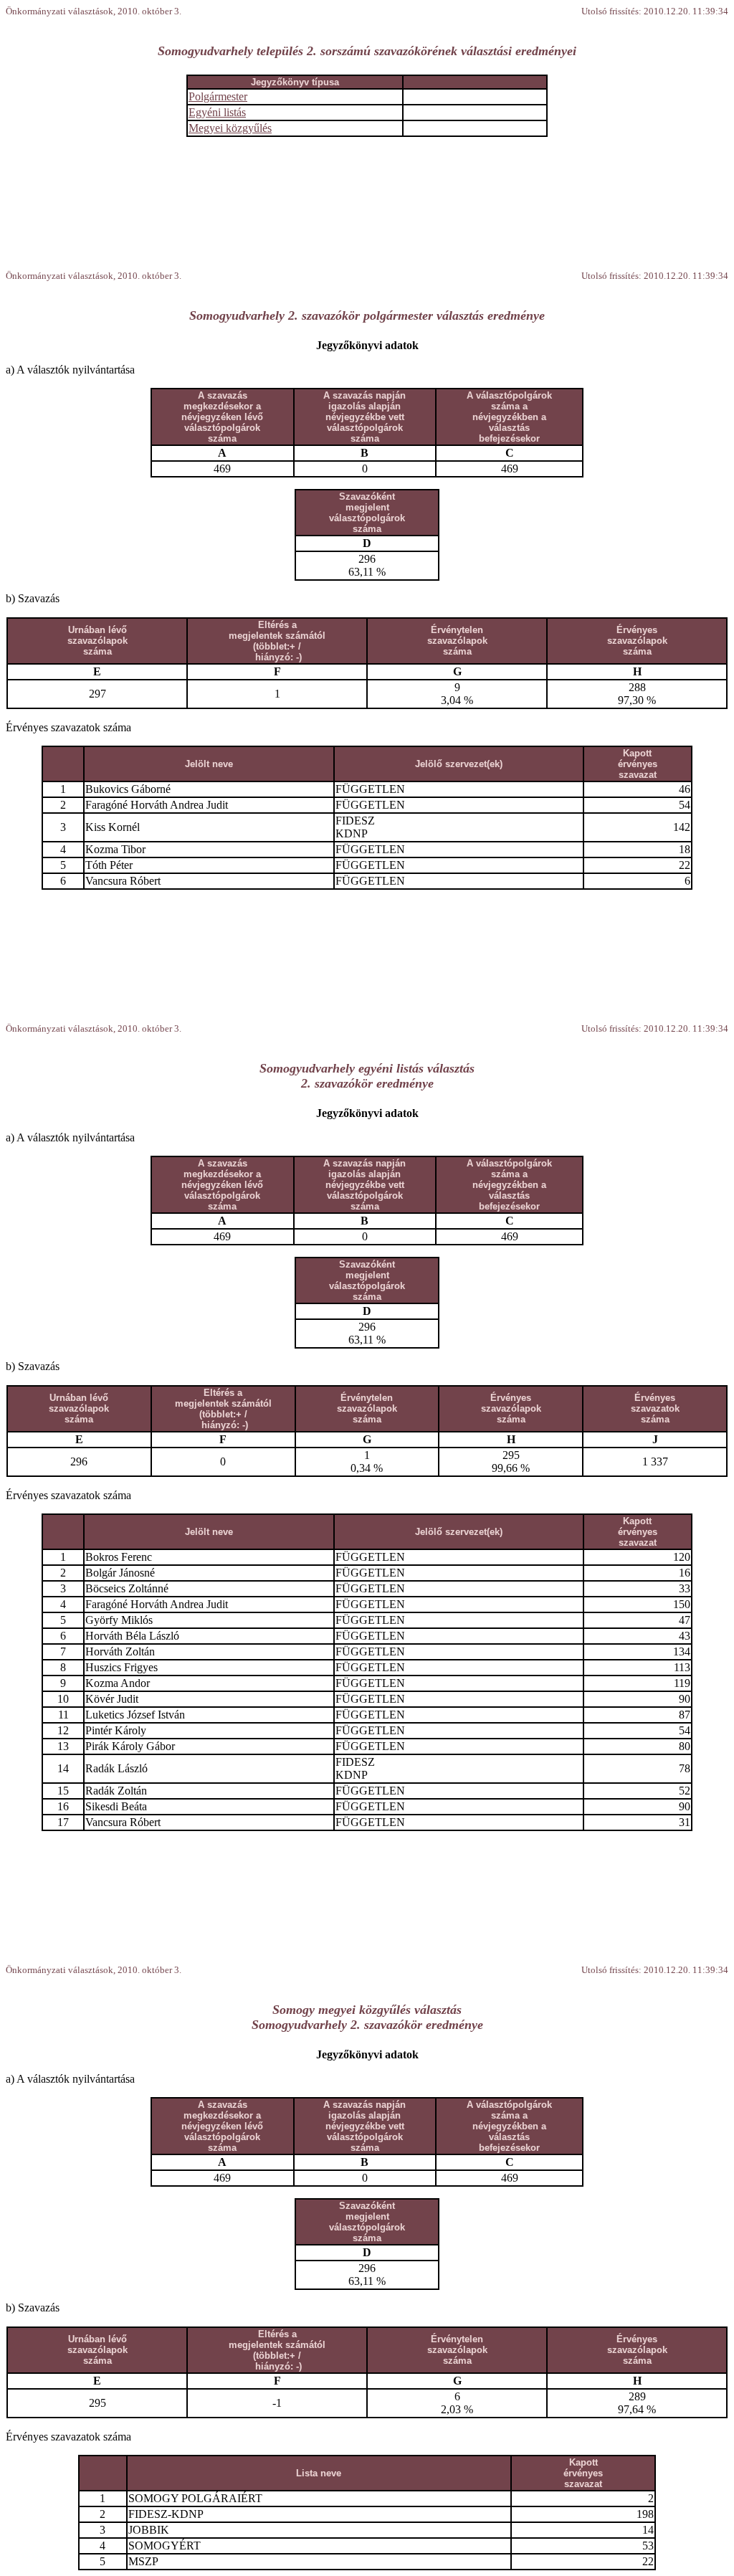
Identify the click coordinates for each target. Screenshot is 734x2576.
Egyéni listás (217, 112)
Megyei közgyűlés (230, 128)
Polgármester (218, 96)
